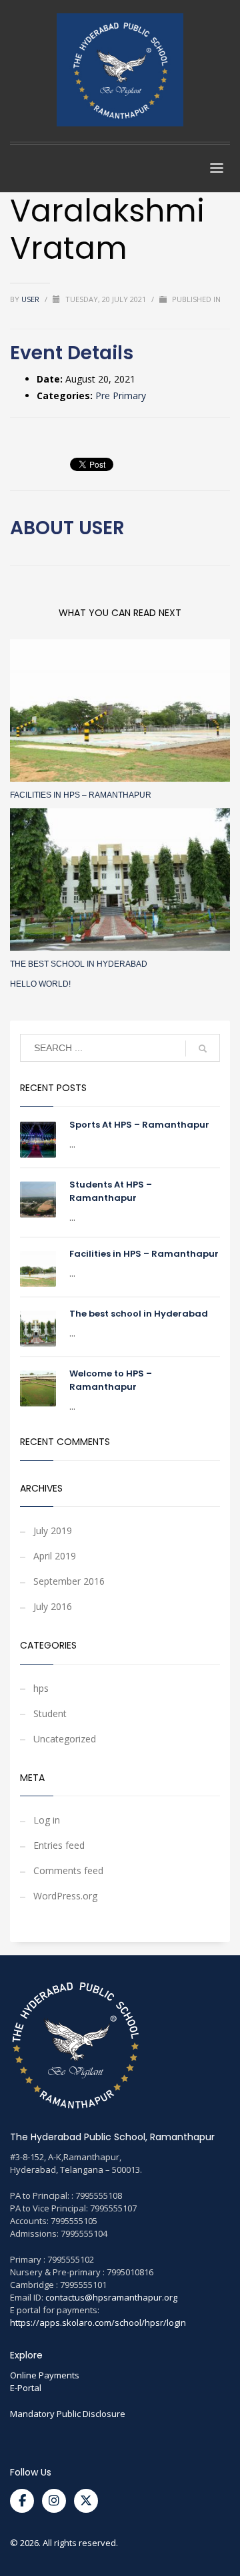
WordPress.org (65, 1896)
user (31, 299)
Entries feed (59, 1845)
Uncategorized (65, 1739)
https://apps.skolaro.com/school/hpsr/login (98, 2323)
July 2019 (53, 1530)
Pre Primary (121, 396)
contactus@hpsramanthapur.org (111, 2297)
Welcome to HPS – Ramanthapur (111, 1380)
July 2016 (53, 1606)
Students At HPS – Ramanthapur (111, 1191)
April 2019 (55, 1556)
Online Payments (45, 2375)
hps (41, 1688)
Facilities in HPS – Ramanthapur (81, 795)
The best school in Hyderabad (79, 964)
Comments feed (68, 1870)
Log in (47, 1820)
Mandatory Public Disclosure (68, 2414)
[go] (203, 1048)
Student (50, 1713)
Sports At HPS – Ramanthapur (139, 1125)
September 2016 (69, 1581)
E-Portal (26, 2388)
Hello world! (40, 984)
